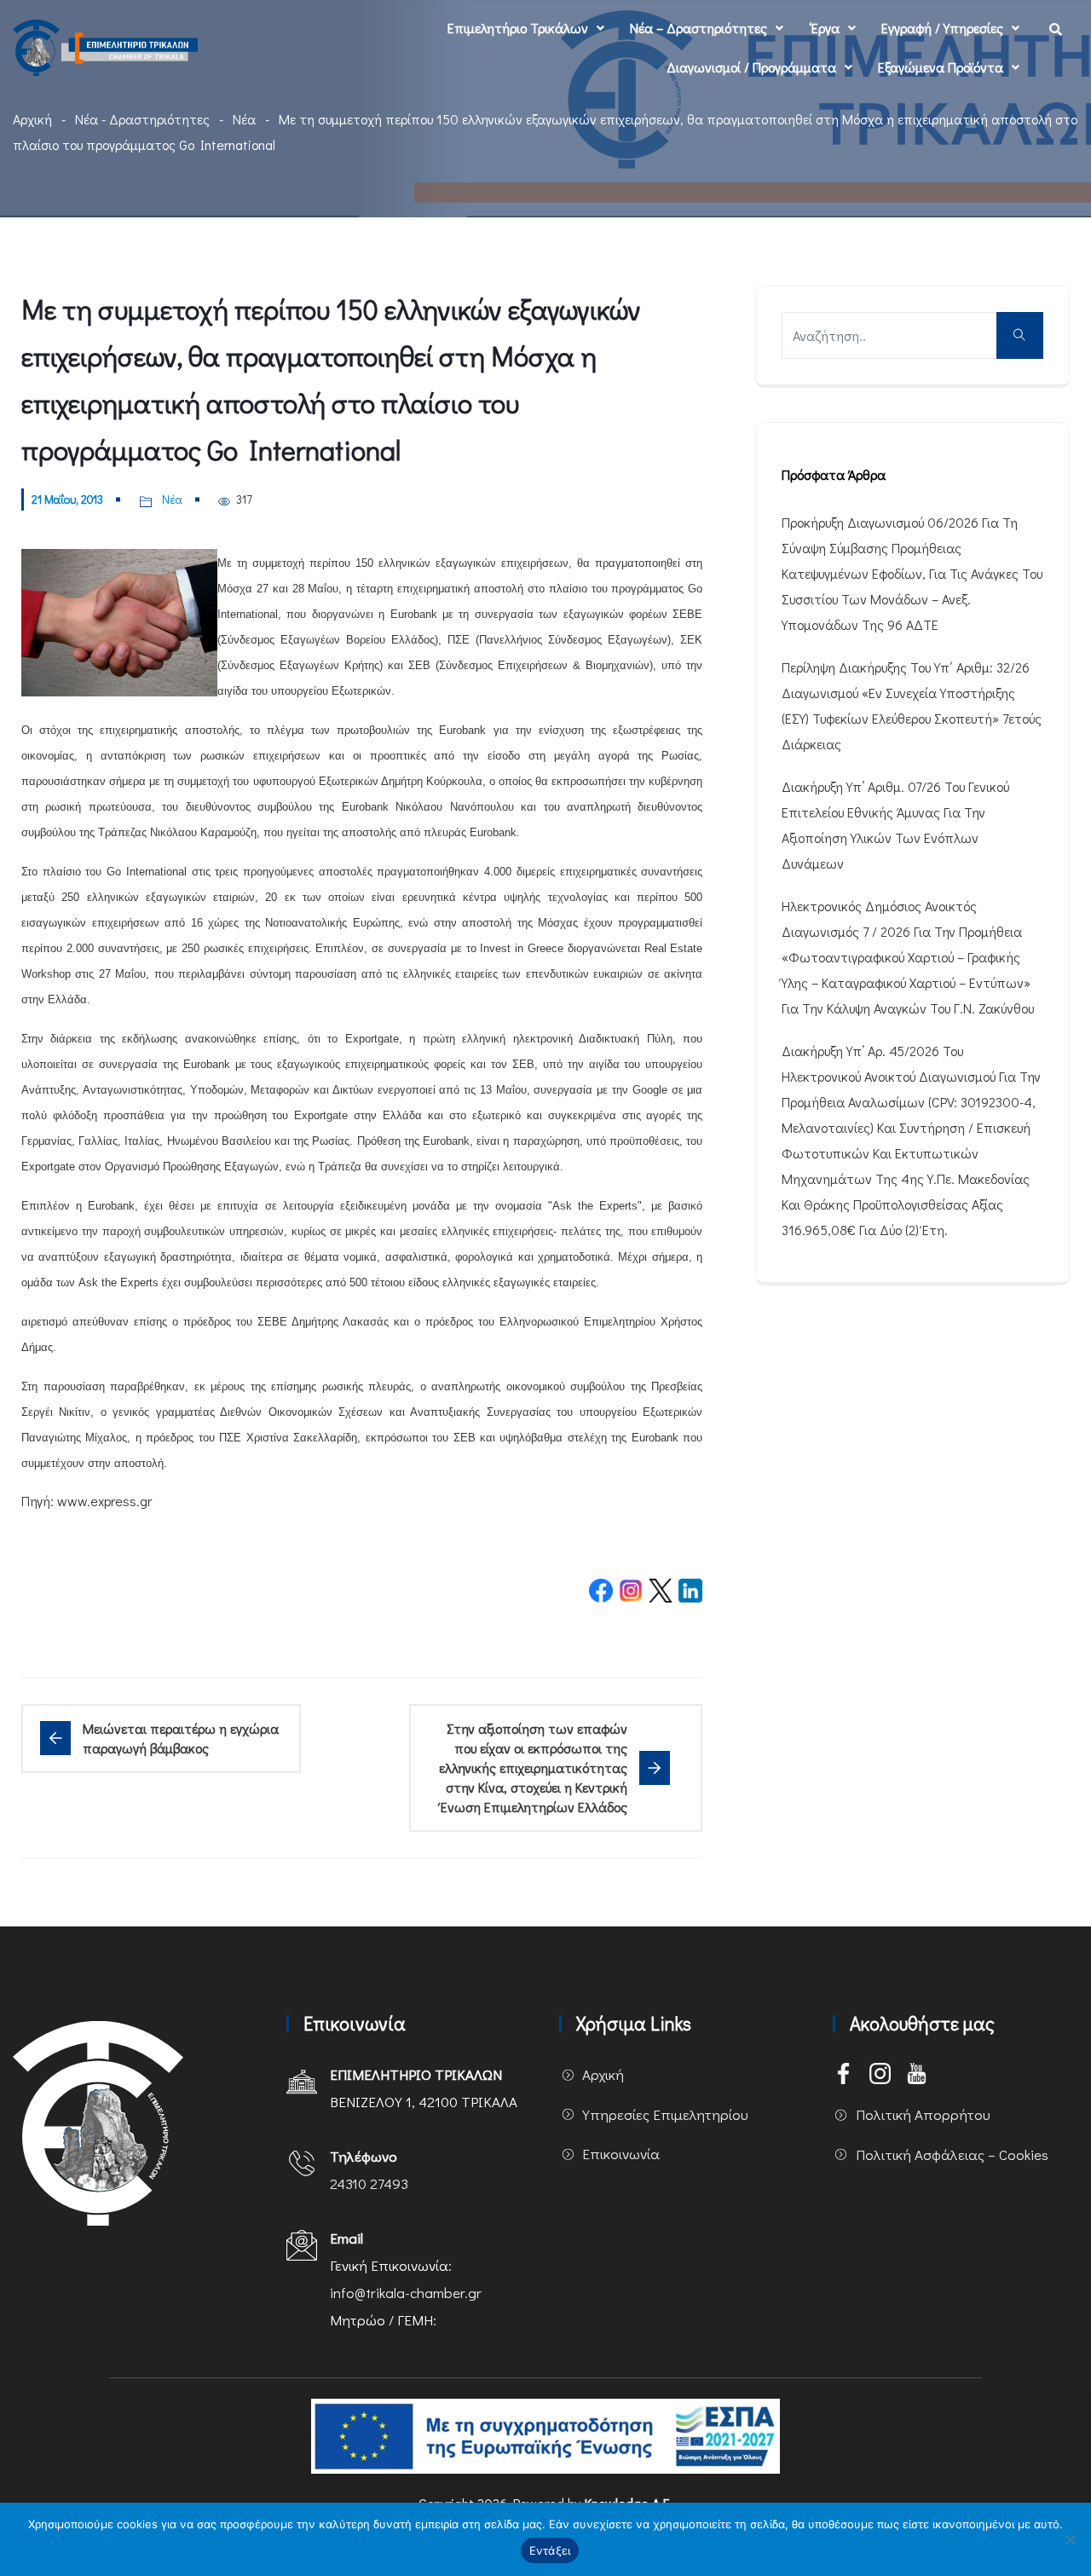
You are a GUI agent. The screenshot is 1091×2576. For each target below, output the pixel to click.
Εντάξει (550, 2550)
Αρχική (32, 119)
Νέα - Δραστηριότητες (142, 119)
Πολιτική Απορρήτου (923, 2114)
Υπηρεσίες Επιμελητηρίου (665, 2114)
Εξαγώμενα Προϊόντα (941, 67)
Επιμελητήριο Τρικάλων (518, 28)
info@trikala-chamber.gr (406, 2293)
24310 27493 (369, 2183)
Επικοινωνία (621, 2154)
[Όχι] (1070, 2539)
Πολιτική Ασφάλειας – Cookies (952, 2154)
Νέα (244, 119)
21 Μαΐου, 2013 (67, 499)
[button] (526, 28)
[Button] (1020, 335)
